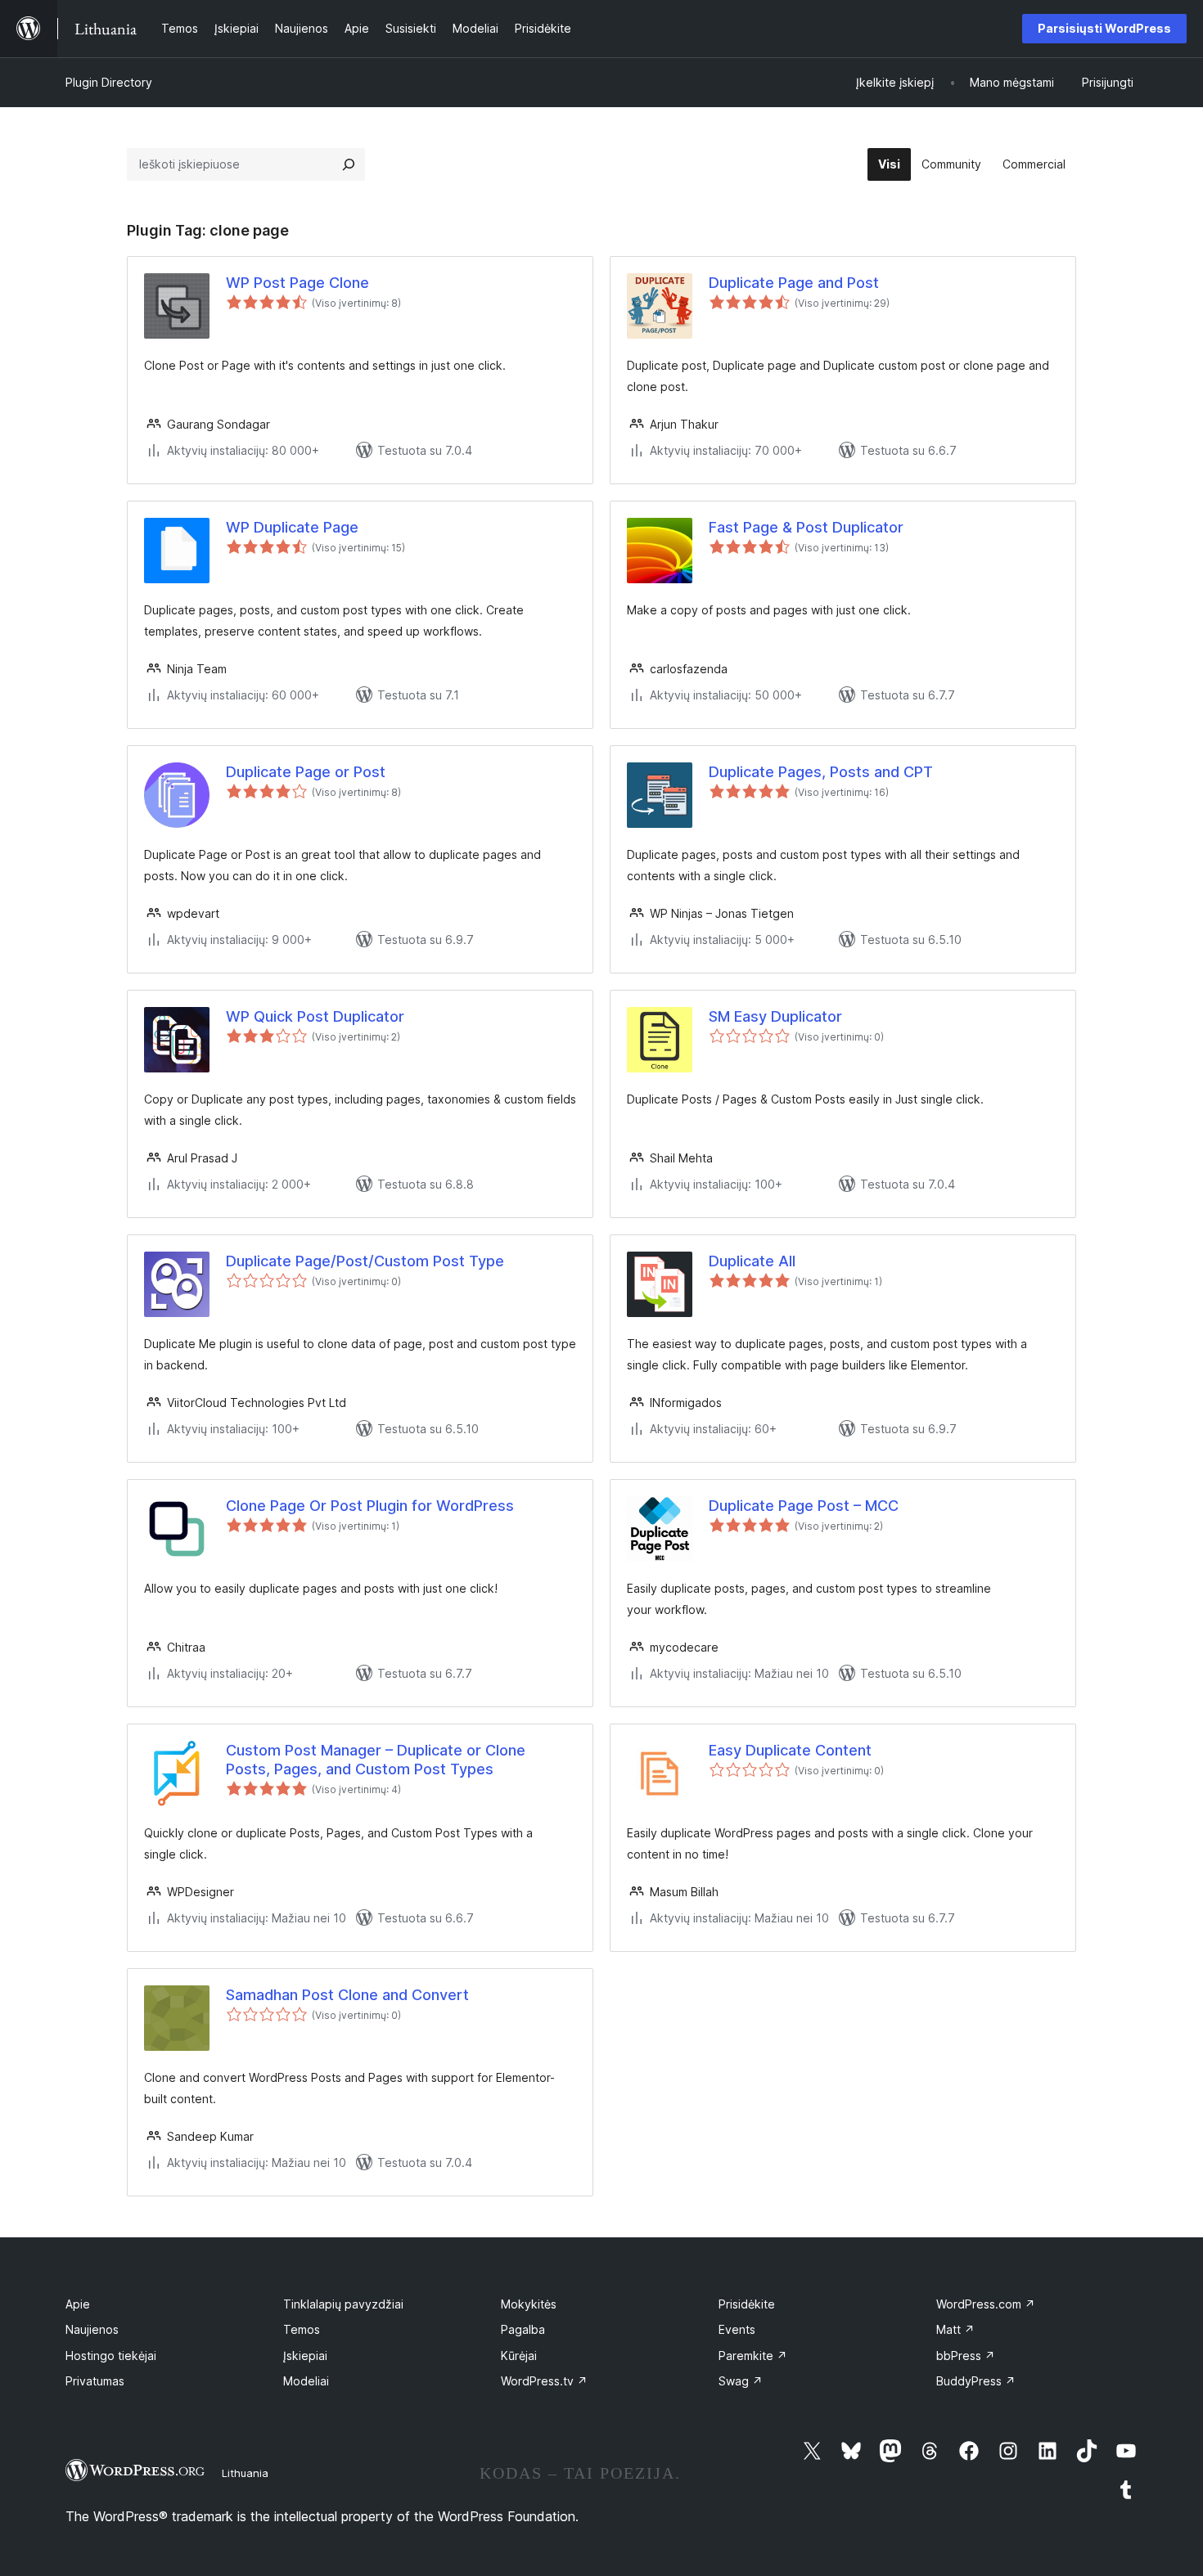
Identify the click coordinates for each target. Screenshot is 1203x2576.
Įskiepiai (305, 2356)
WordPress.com (986, 2304)
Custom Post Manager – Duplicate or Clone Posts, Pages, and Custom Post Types (376, 1760)
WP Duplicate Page (292, 527)
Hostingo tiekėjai (111, 2356)
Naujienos (92, 2329)
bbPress (966, 2356)
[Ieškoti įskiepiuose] (349, 164)
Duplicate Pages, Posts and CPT (821, 772)
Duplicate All (752, 1261)
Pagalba (523, 2329)
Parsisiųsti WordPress (1104, 28)
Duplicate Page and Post (794, 283)
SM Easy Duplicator (775, 1016)
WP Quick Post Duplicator (315, 1016)
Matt (955, 2329)
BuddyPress (976, 2381)
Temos (302, 2329)
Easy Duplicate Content (790, 1750)
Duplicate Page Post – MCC (804, 1506)
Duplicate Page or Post (306, 772)
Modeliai (306, 2381)
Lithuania (245, 2473)
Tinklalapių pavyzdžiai (343, 2304)
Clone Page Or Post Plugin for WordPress (370, 1506)
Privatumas (95, 2381)
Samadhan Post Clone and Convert (347, 1995)
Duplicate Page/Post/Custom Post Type (365, 1261)
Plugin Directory (109, 82)
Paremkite (753, 2356)
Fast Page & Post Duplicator (806, 527)
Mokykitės (529, 2304)
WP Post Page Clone (297, 283)
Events (737, 2329)
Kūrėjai (519, 2356)
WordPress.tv (544, 2381)
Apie (78, 2304)
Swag (741, 2381)
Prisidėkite (747, 2304)
